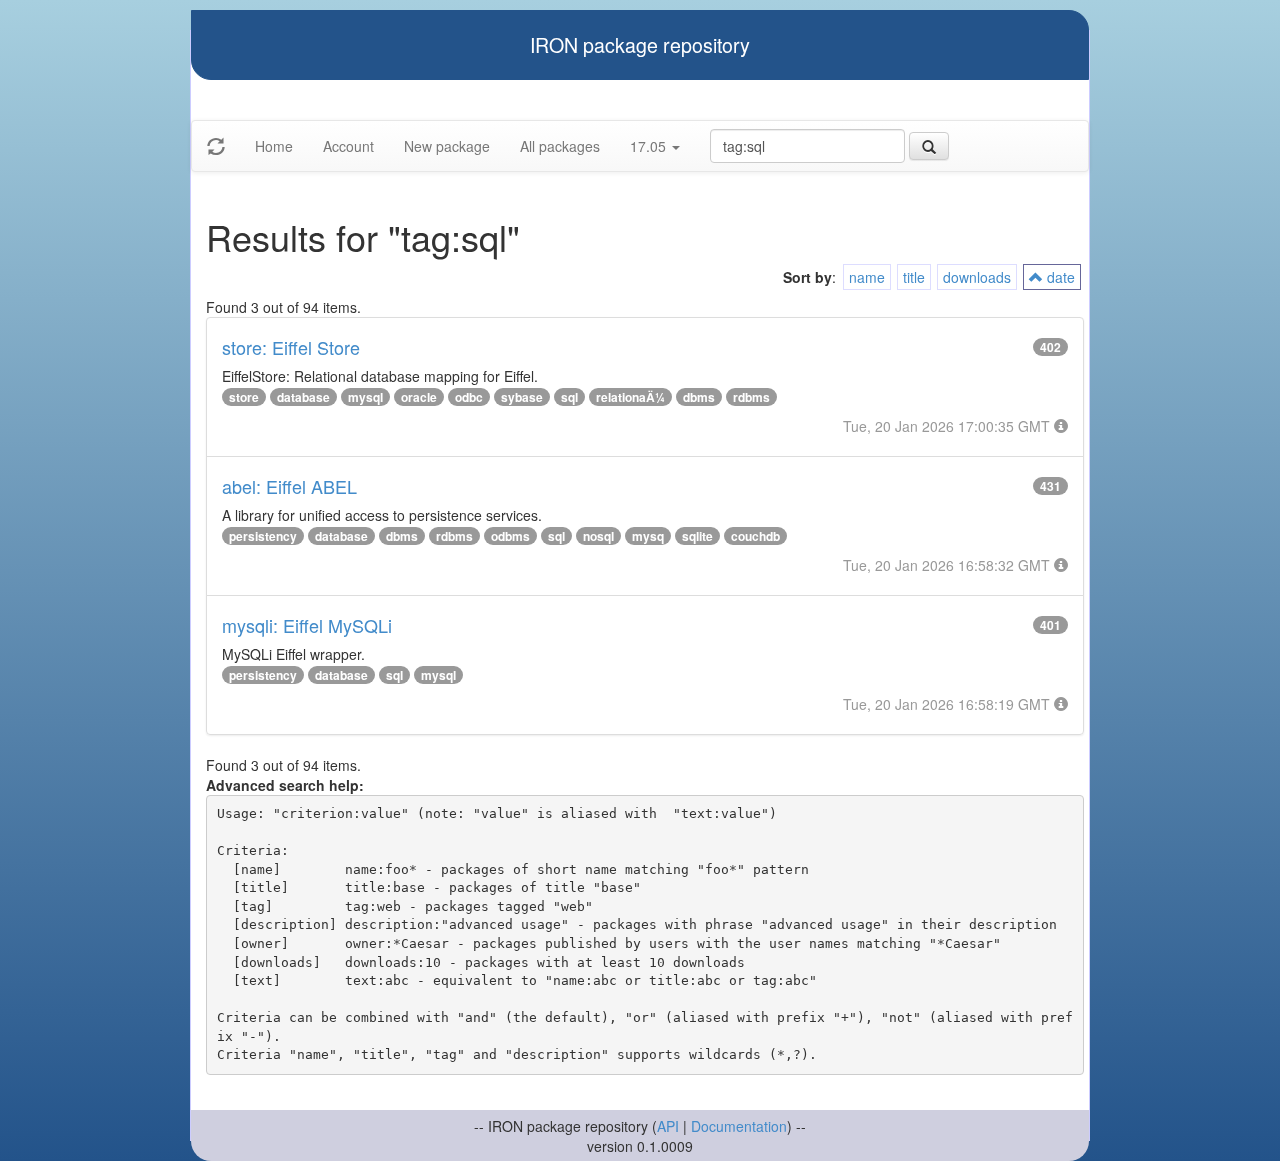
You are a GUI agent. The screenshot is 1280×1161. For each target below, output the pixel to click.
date (1059, 277)
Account (348, 146)
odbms (510, 536)
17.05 (650, 146)
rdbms (751, 397)
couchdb (755, 536)
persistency (263, 536)
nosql (598, 536)
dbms (699, 397)
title (914, 277)
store (244, 397)
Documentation (739, 1126)
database (303, 397)
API (668, 1126)
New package (447, 146)
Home (274, 146)
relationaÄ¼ (630, 397)
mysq (648, 536)
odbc (469, 397)
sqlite (697, 536)
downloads (977, 277)
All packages (560, 146)
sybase (522, 397)
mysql (365, 397)
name (867, 277)
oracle (419, 397)
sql (569, 397)
